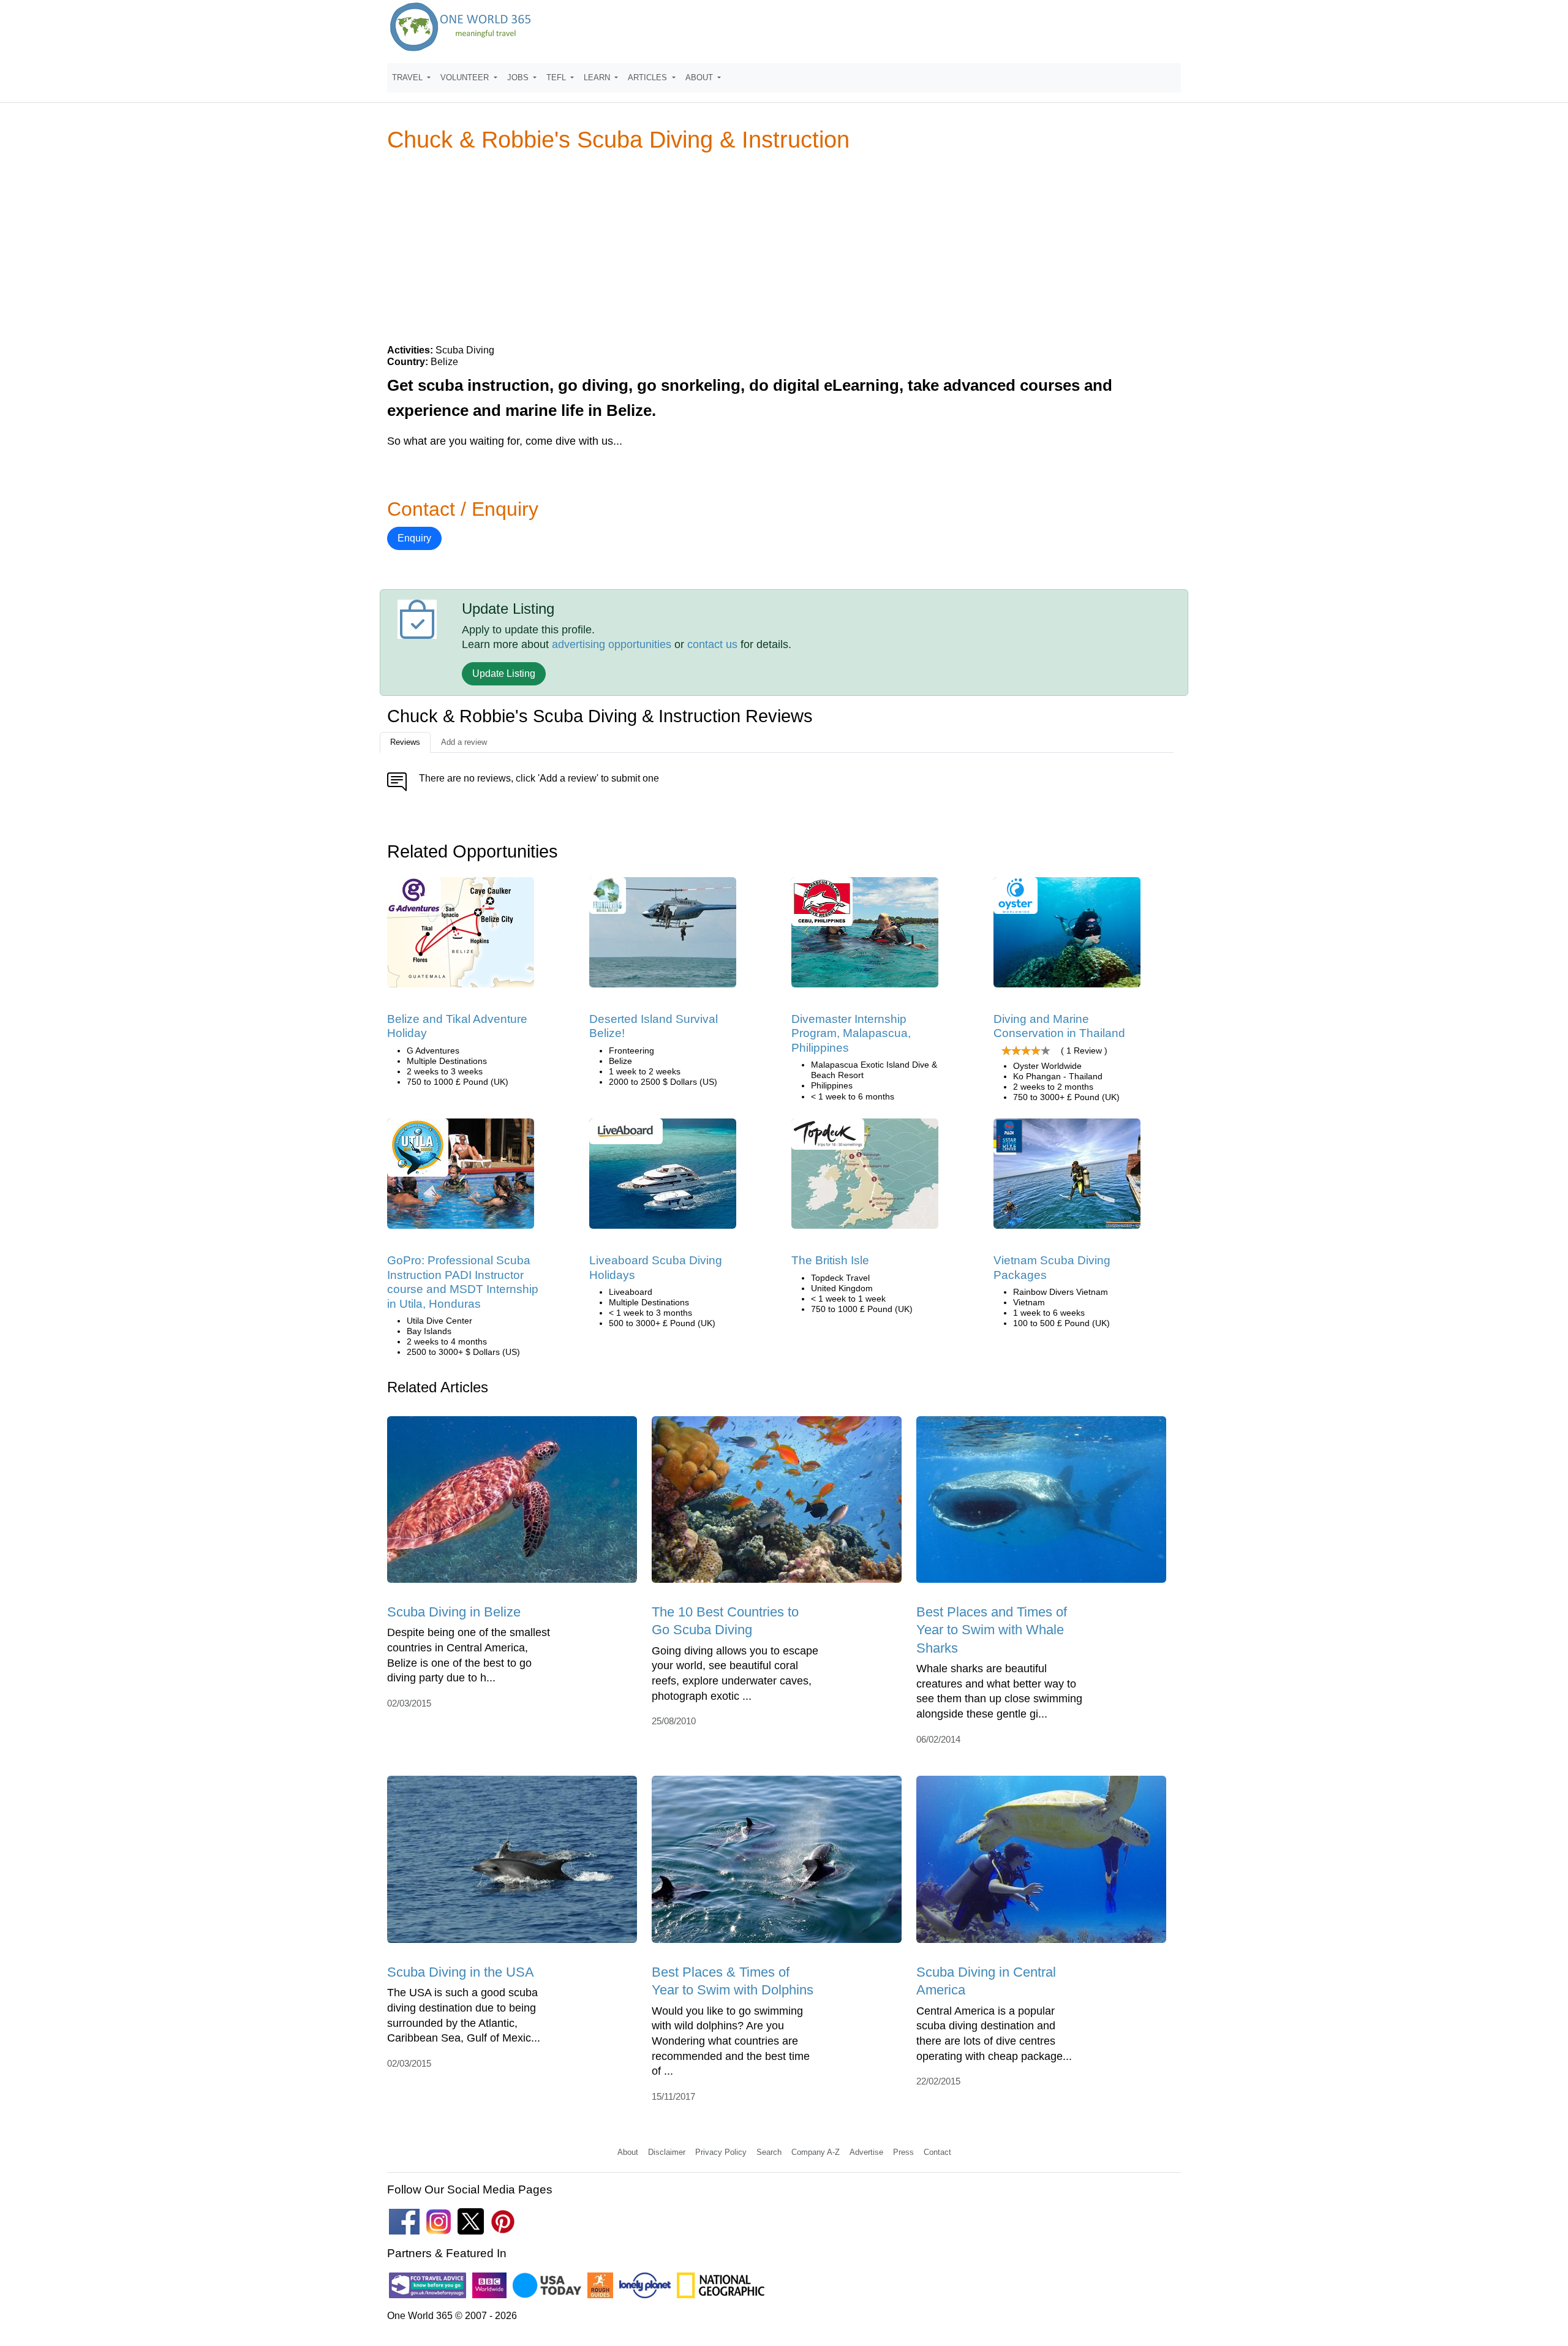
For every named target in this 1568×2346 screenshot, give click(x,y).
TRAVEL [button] (409, 77)
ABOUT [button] (700, 77)
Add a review (464, 742)
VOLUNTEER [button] (466, 77)
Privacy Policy (721, 2152)
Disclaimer (667, 2152)
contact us (712, 644)
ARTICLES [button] (649, 77)
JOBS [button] (519, 77)
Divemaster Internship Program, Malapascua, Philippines (851, 1033)
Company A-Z (816, 2152)
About (628, 2152)
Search (769, 2152)
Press (903, 2152)
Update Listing (504, 673)
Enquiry (414, 538)
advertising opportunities (612, 644)
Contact (937, 2152)
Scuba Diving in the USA (461, 1972)
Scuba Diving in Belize (454, 1612)
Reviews (405, 742)
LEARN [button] (598, 77)
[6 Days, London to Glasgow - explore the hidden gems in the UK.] (865, 1178)
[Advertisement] (784, 247)
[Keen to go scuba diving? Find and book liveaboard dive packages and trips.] (663, 1178)
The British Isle (830, 1260)
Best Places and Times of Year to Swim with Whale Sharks (992, 1630)
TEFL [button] (557, 77)
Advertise (866, 2152)
